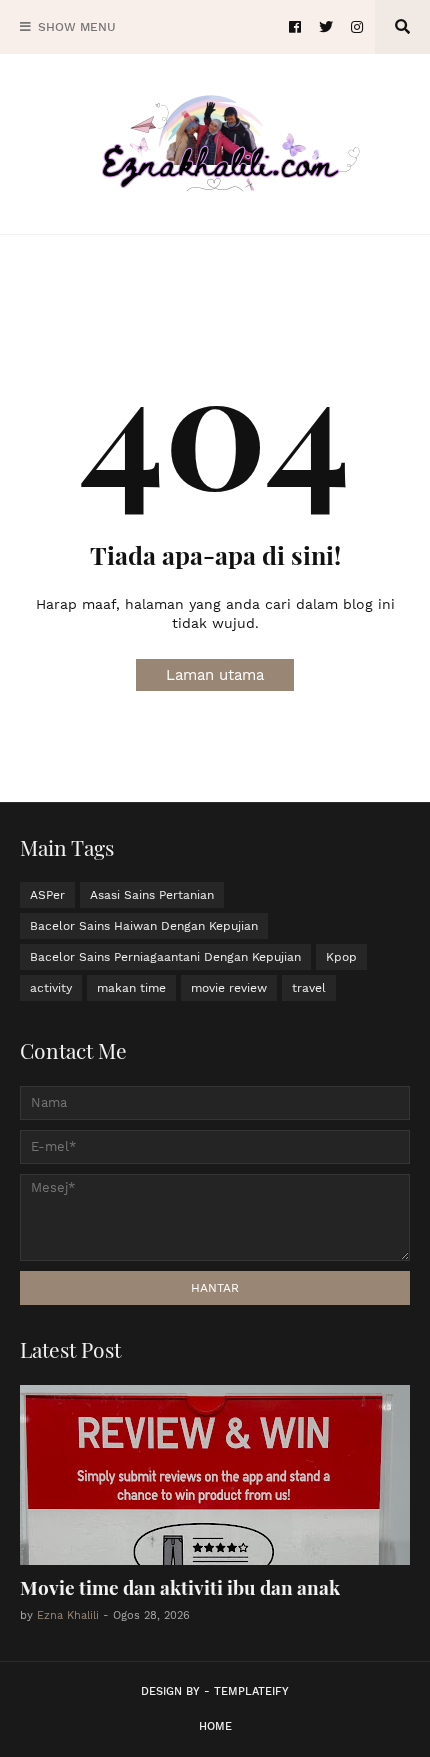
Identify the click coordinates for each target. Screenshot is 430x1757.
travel (309, 988)
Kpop (341, 957)
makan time (131, 988)
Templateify (251, 1691)
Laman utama (215, 675)
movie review (229, 988)
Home (215, 1726)
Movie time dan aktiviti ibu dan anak (180, 1587)
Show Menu (77, 27)
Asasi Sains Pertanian (152, 895)
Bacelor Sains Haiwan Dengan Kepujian (144, 926)
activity (51, 988)
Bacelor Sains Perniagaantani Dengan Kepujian (165, 957)
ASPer (47, 895)
